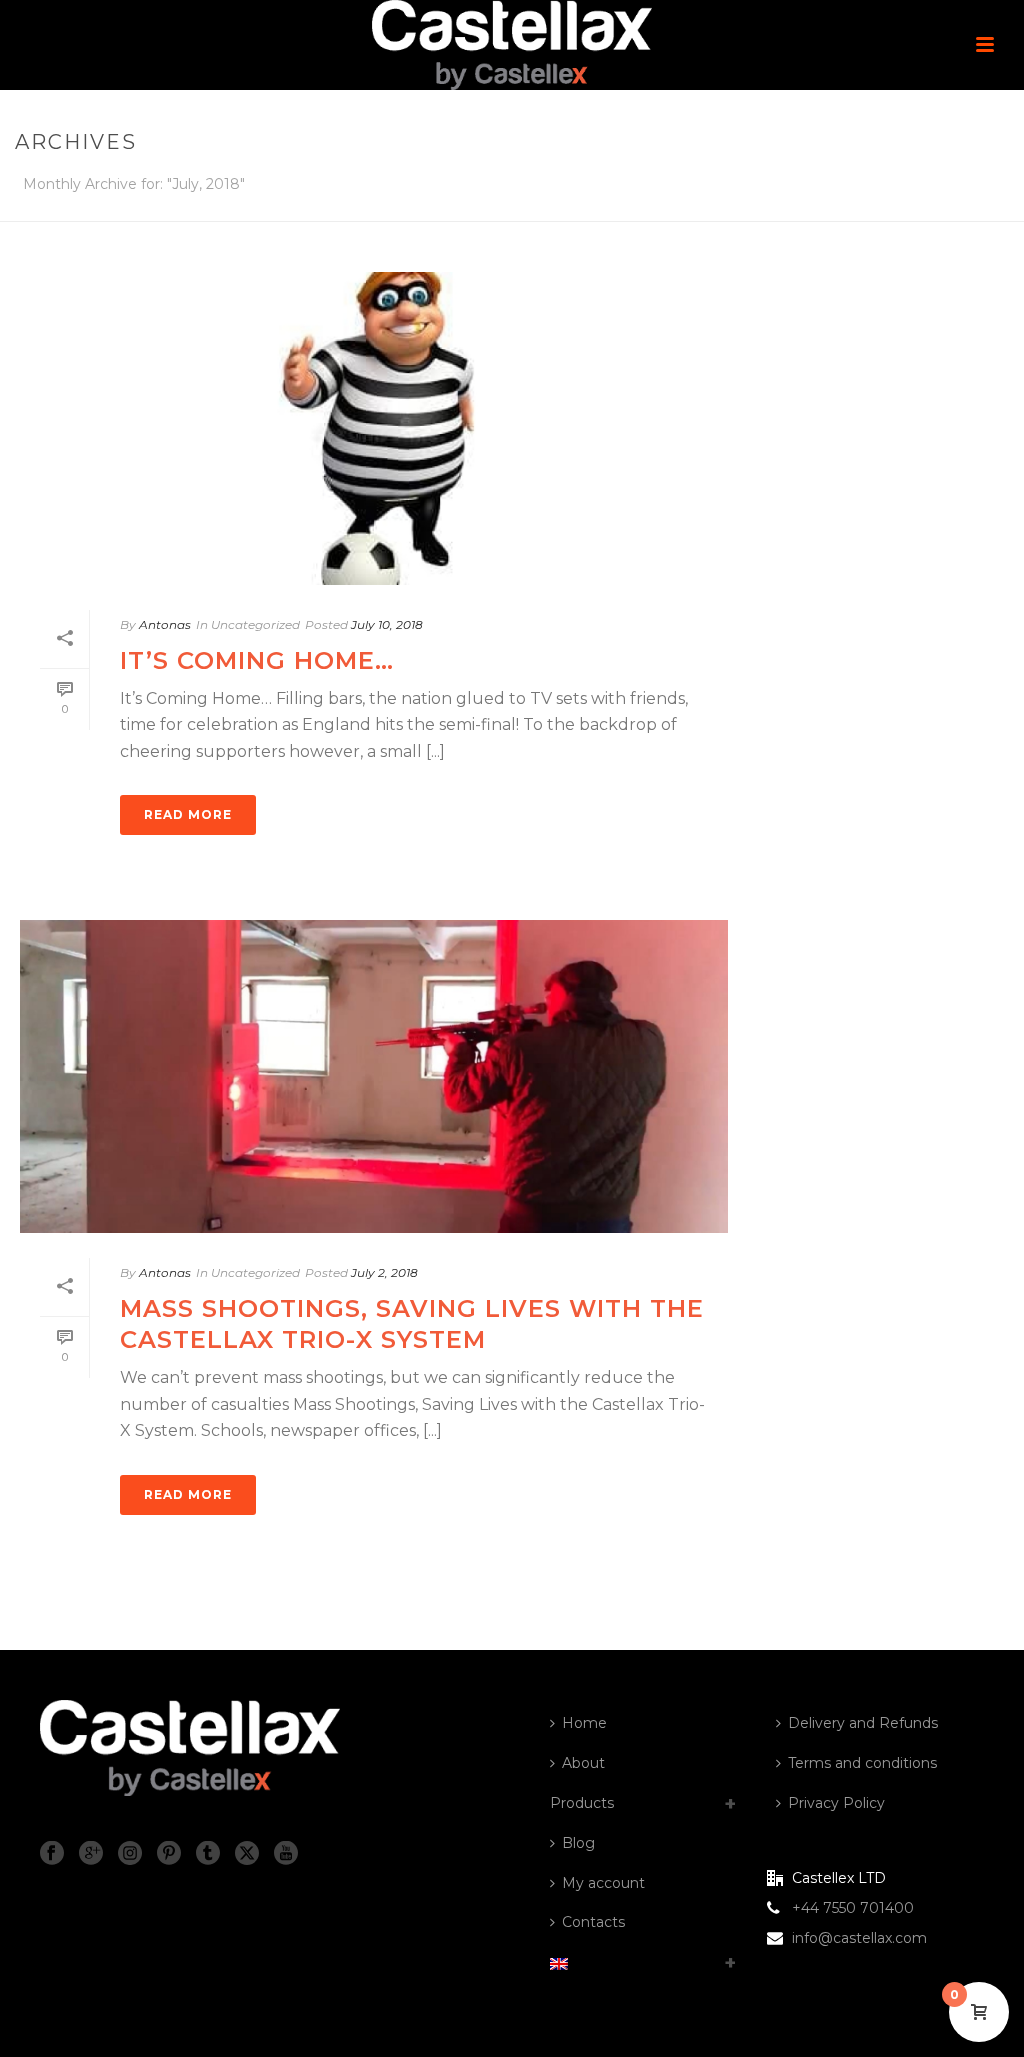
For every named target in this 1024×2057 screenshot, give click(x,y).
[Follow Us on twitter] (247, 1854)
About (583, 1763)
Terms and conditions (862, 1763)
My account (603, 1883)
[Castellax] (512, 45)
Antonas (165, 624)
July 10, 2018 (387, 624)
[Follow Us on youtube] (286, 1854)
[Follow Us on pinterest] (169, 1854)
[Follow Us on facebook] (52, 1854)
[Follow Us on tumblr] (208, 1854)
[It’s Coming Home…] (374, 428)
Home (584, 1723)
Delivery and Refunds (863, 1723)
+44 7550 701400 (853, 1908)
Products (582, 1803)
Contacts (593, 1922)
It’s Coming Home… (257, 660)
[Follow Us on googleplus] (91, 1854)
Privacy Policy (836, 1803)
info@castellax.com (859, 1938)
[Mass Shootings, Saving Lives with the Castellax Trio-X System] (374, 1076)
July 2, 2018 (384, 1272)
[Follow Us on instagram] (130, 1854)
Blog (578, 1843)
